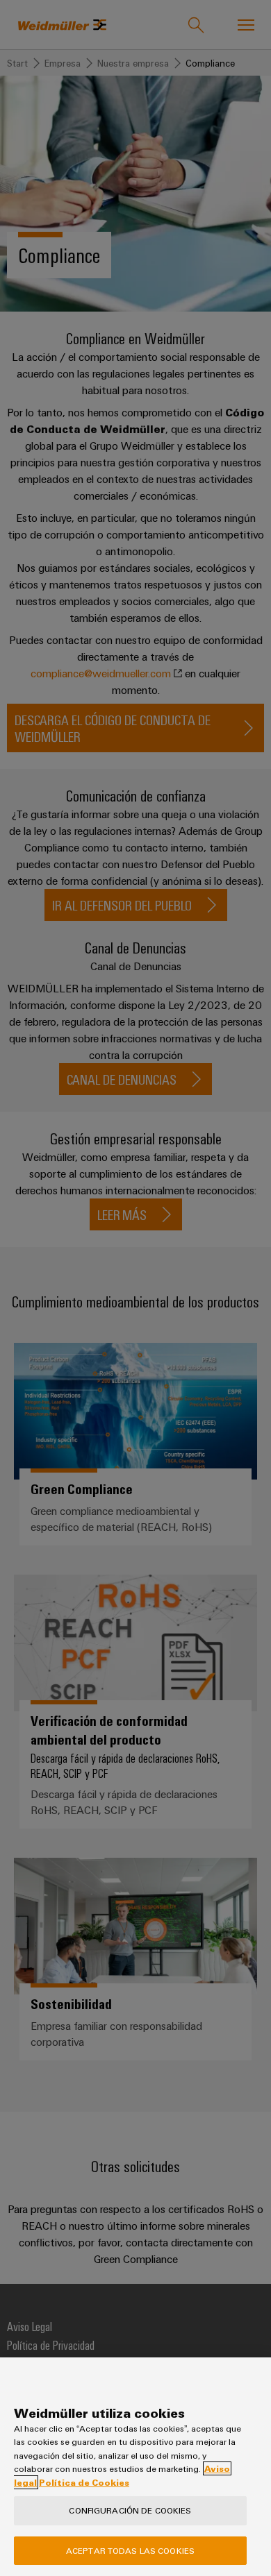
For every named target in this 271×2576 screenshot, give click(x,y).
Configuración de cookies (130, 2510)
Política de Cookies (84, 2482)
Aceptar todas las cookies (130, 2550)
